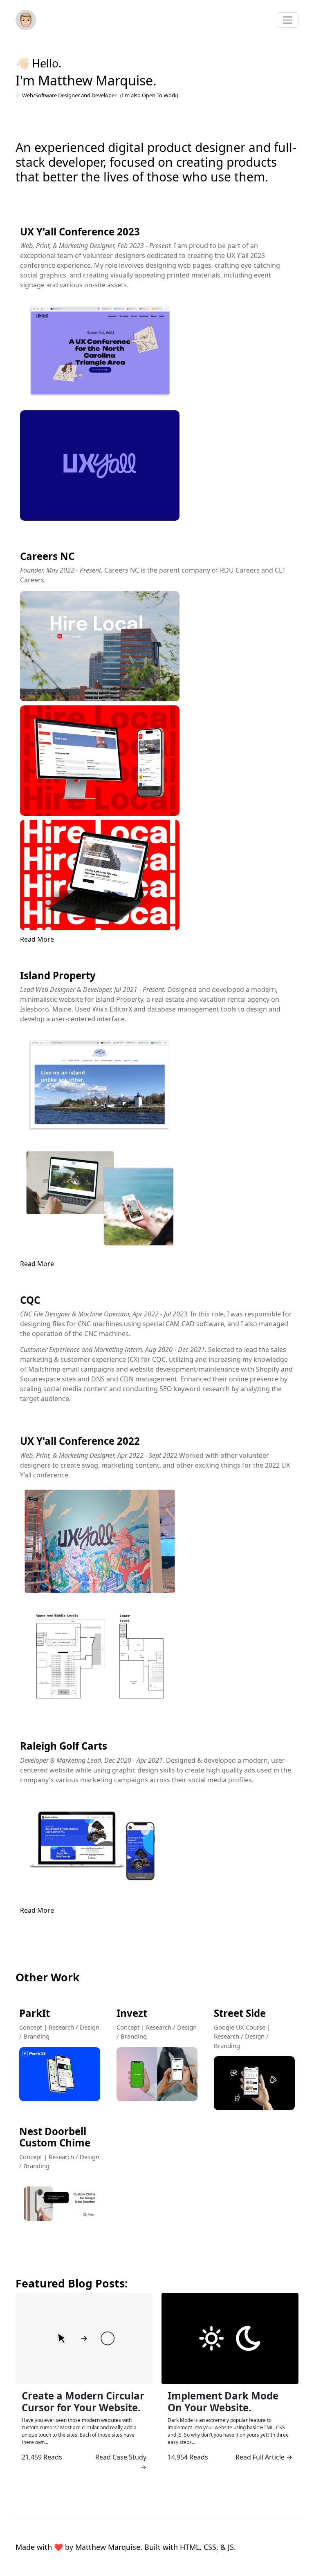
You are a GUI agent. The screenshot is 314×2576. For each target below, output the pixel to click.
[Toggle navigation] (288, 20)
